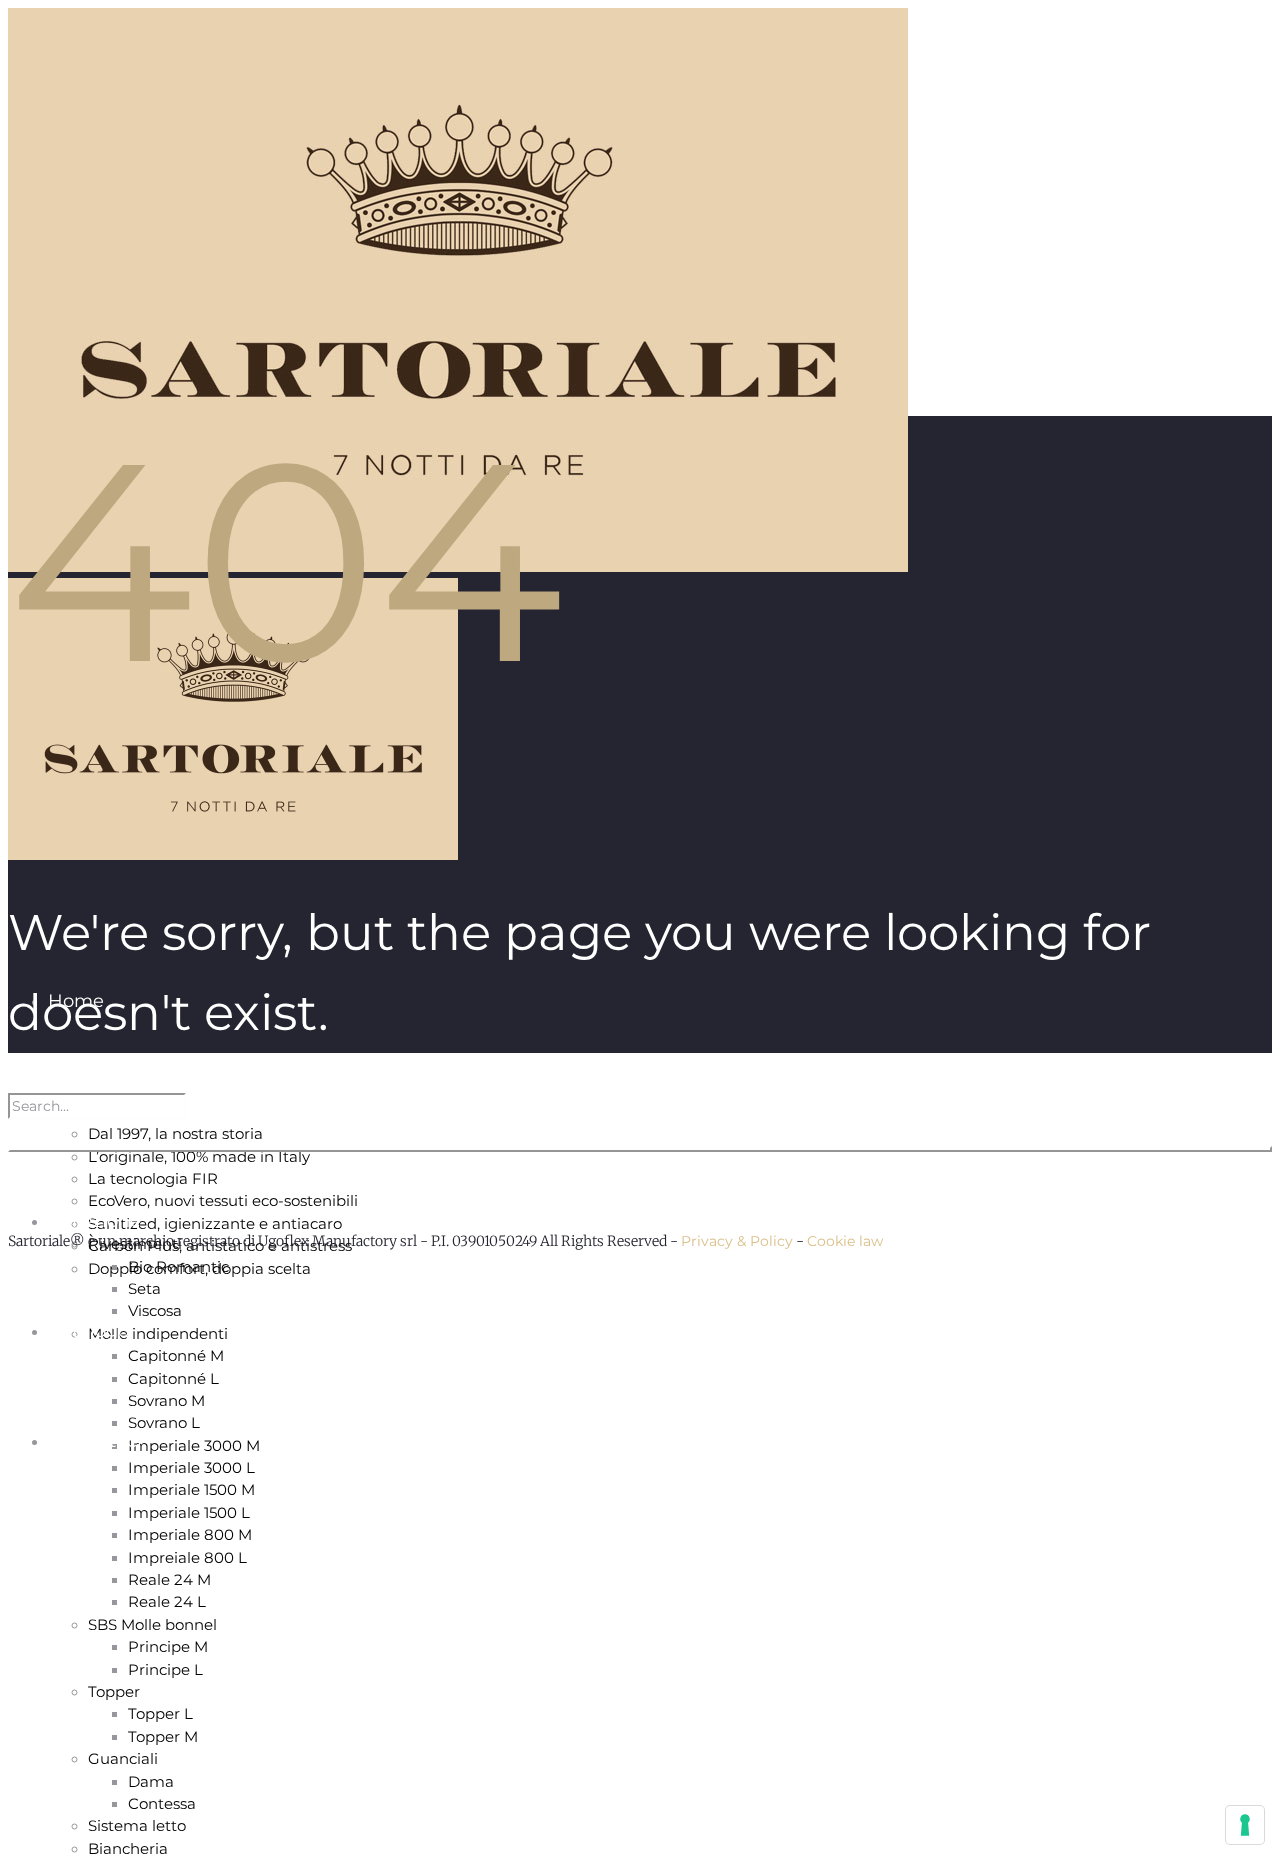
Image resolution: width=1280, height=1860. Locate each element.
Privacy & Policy (737, 1241)
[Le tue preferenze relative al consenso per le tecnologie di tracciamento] (1245, 1825)
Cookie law (845, 1241)
